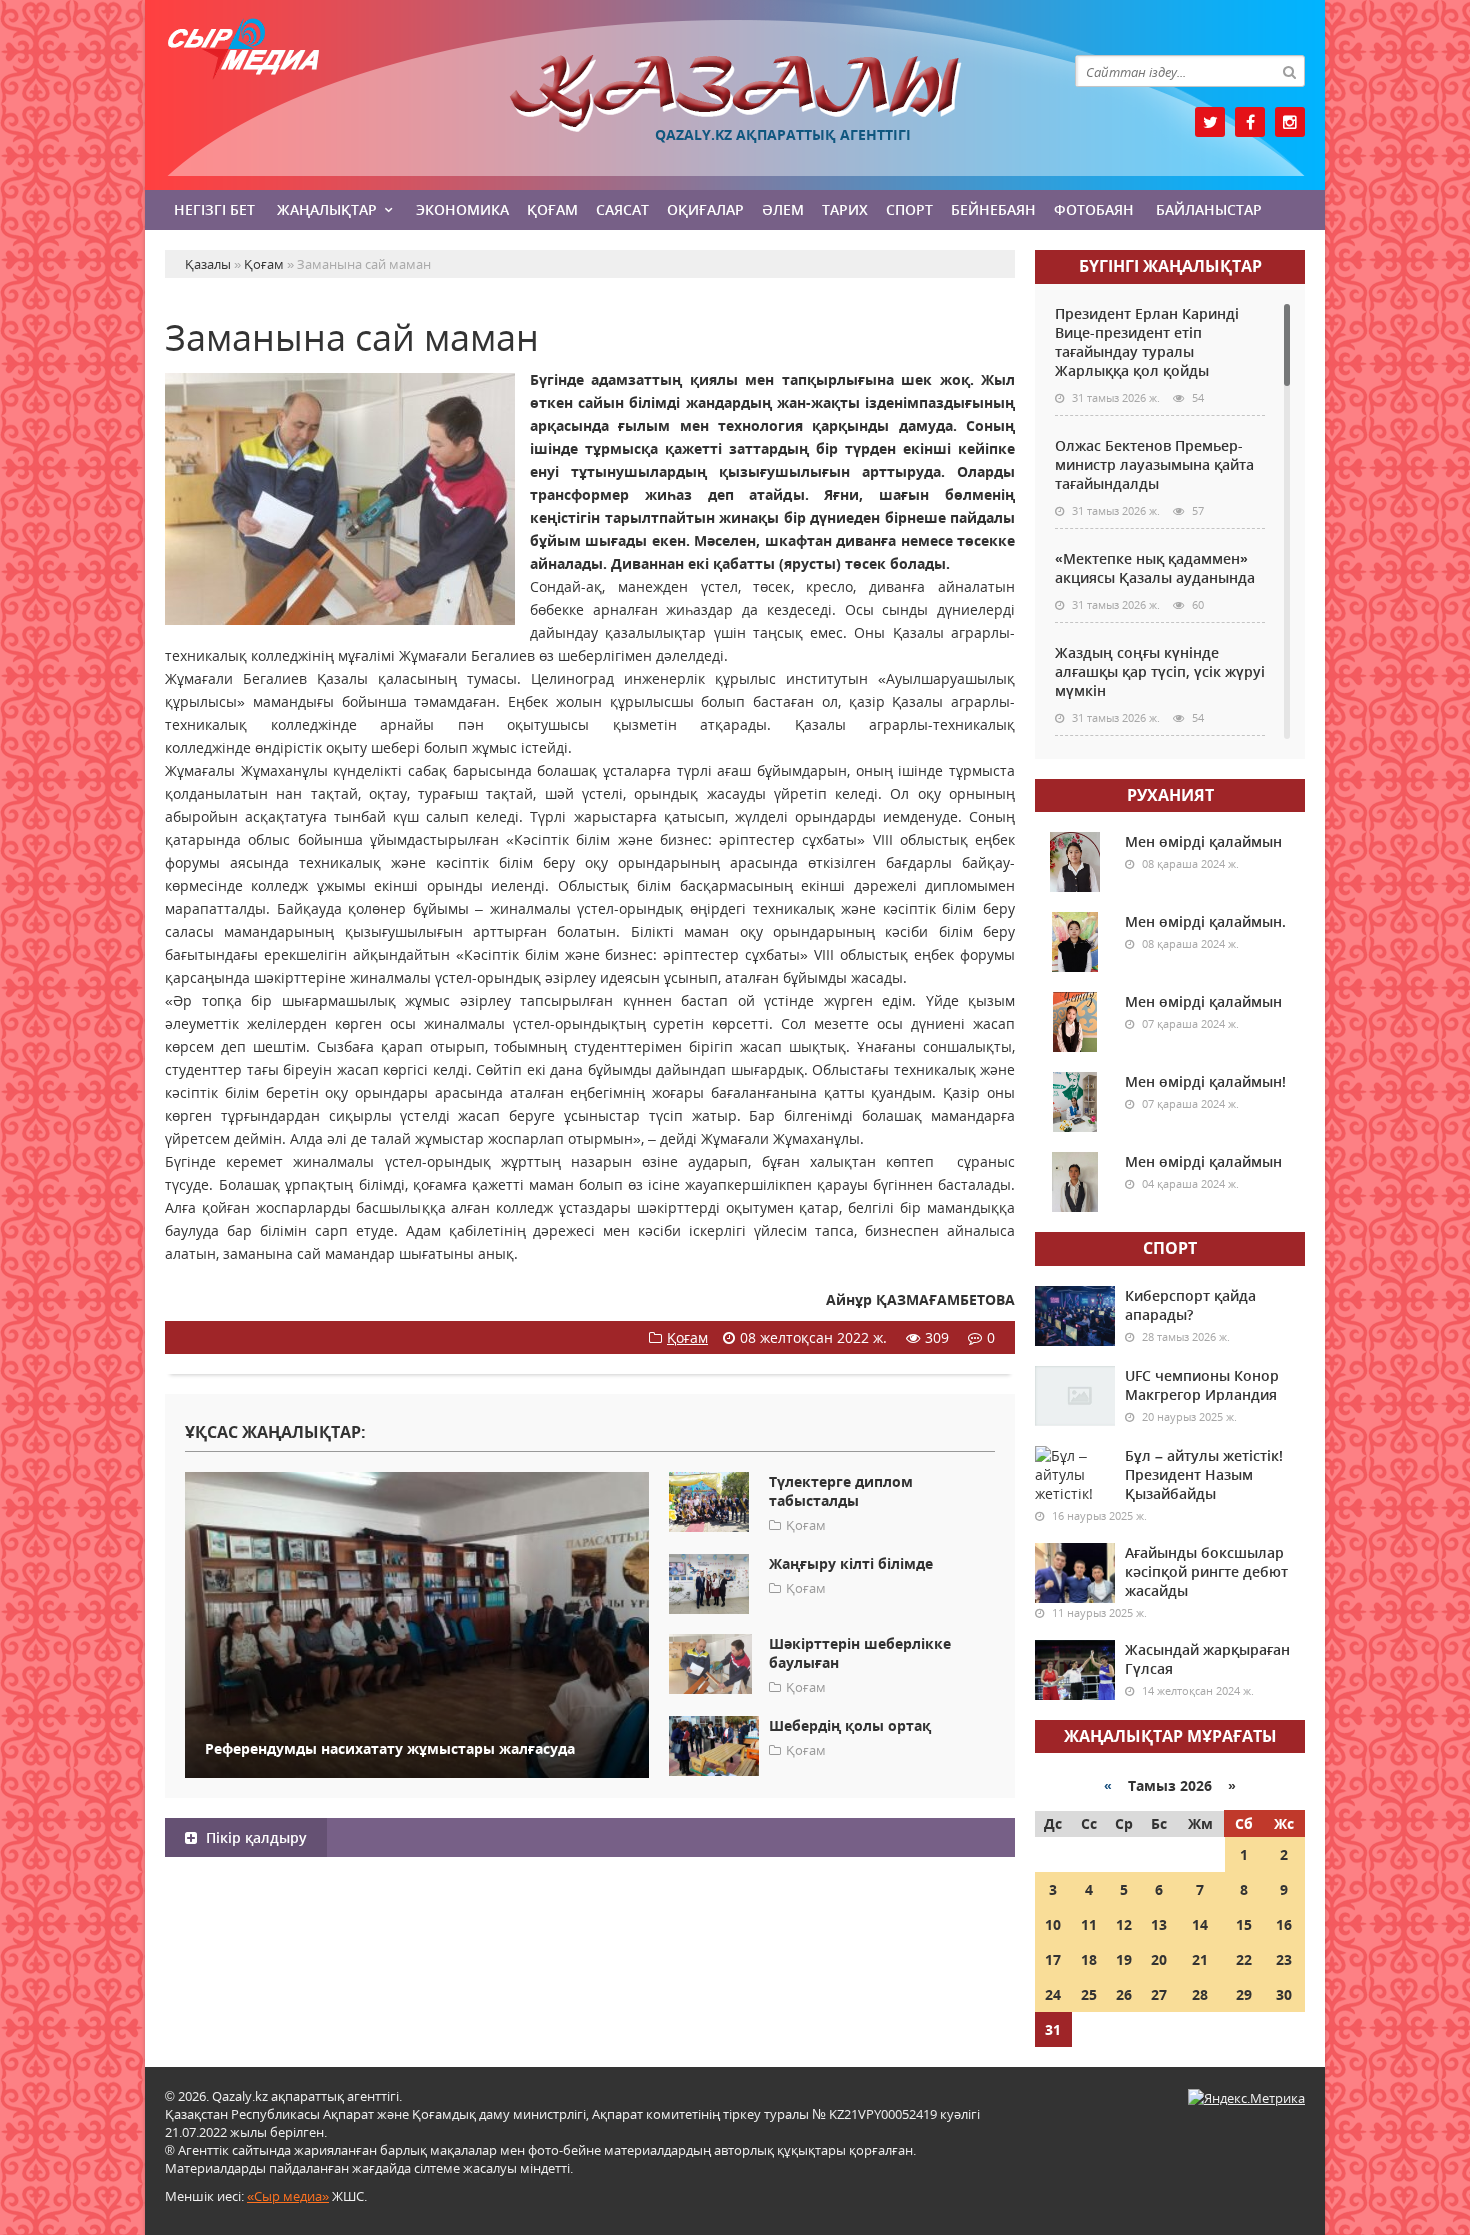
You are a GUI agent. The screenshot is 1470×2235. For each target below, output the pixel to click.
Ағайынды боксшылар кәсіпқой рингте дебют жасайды (1206, 1571)
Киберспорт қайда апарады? (1190, 1305)
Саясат (622, 209)
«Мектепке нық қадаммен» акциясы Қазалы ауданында (1155, 568)
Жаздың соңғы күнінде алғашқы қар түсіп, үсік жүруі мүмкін (1160, 671)
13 (1159, 1924)
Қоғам (552, 209)
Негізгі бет (214, 209)
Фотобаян (1094, 209)
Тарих (845, 209)
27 (1159, 1994)
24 (1053, 1994)
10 (1053, 1924)
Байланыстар (1209, 209)
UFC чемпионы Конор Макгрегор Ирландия (1202, 1385)
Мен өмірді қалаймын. (1205, 921)
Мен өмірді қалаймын (1203, 841)
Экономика (462, 209)
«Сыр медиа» (288, 2196)
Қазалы (735, 93)
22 (1244, 1959)
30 (1284, 1994)
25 (1089, 1994)
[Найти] (1289, 71)
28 (1200, 1994)
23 (1284, 1959)
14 (1200, 1924)
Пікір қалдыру (254, 1837)
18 (1089, 1959)
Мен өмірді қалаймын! (1205, 1081)
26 (1124, 1994)
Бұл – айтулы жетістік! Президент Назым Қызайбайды (1204, 1474)
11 (1089, 1924)
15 (1244, 1924)
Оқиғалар (705, 209)
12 (1124, 1924)
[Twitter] (1210, 122)
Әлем (783, 209)
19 (1124, 1959)
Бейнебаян (993, 209)
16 (1284, 1924)
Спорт (909, 209)
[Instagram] (1290, 122)
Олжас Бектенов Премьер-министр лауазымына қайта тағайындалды (1154, 464)
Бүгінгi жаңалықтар (1170, 266)
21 (1200, 1959)
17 (1053, 1959)
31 (1053, 2029)
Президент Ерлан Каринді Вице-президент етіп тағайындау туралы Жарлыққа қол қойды (1147, 342)
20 (1159, 1959)
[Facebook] (1250, 122)
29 (1244, 1994)
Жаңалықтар (327, 209)
